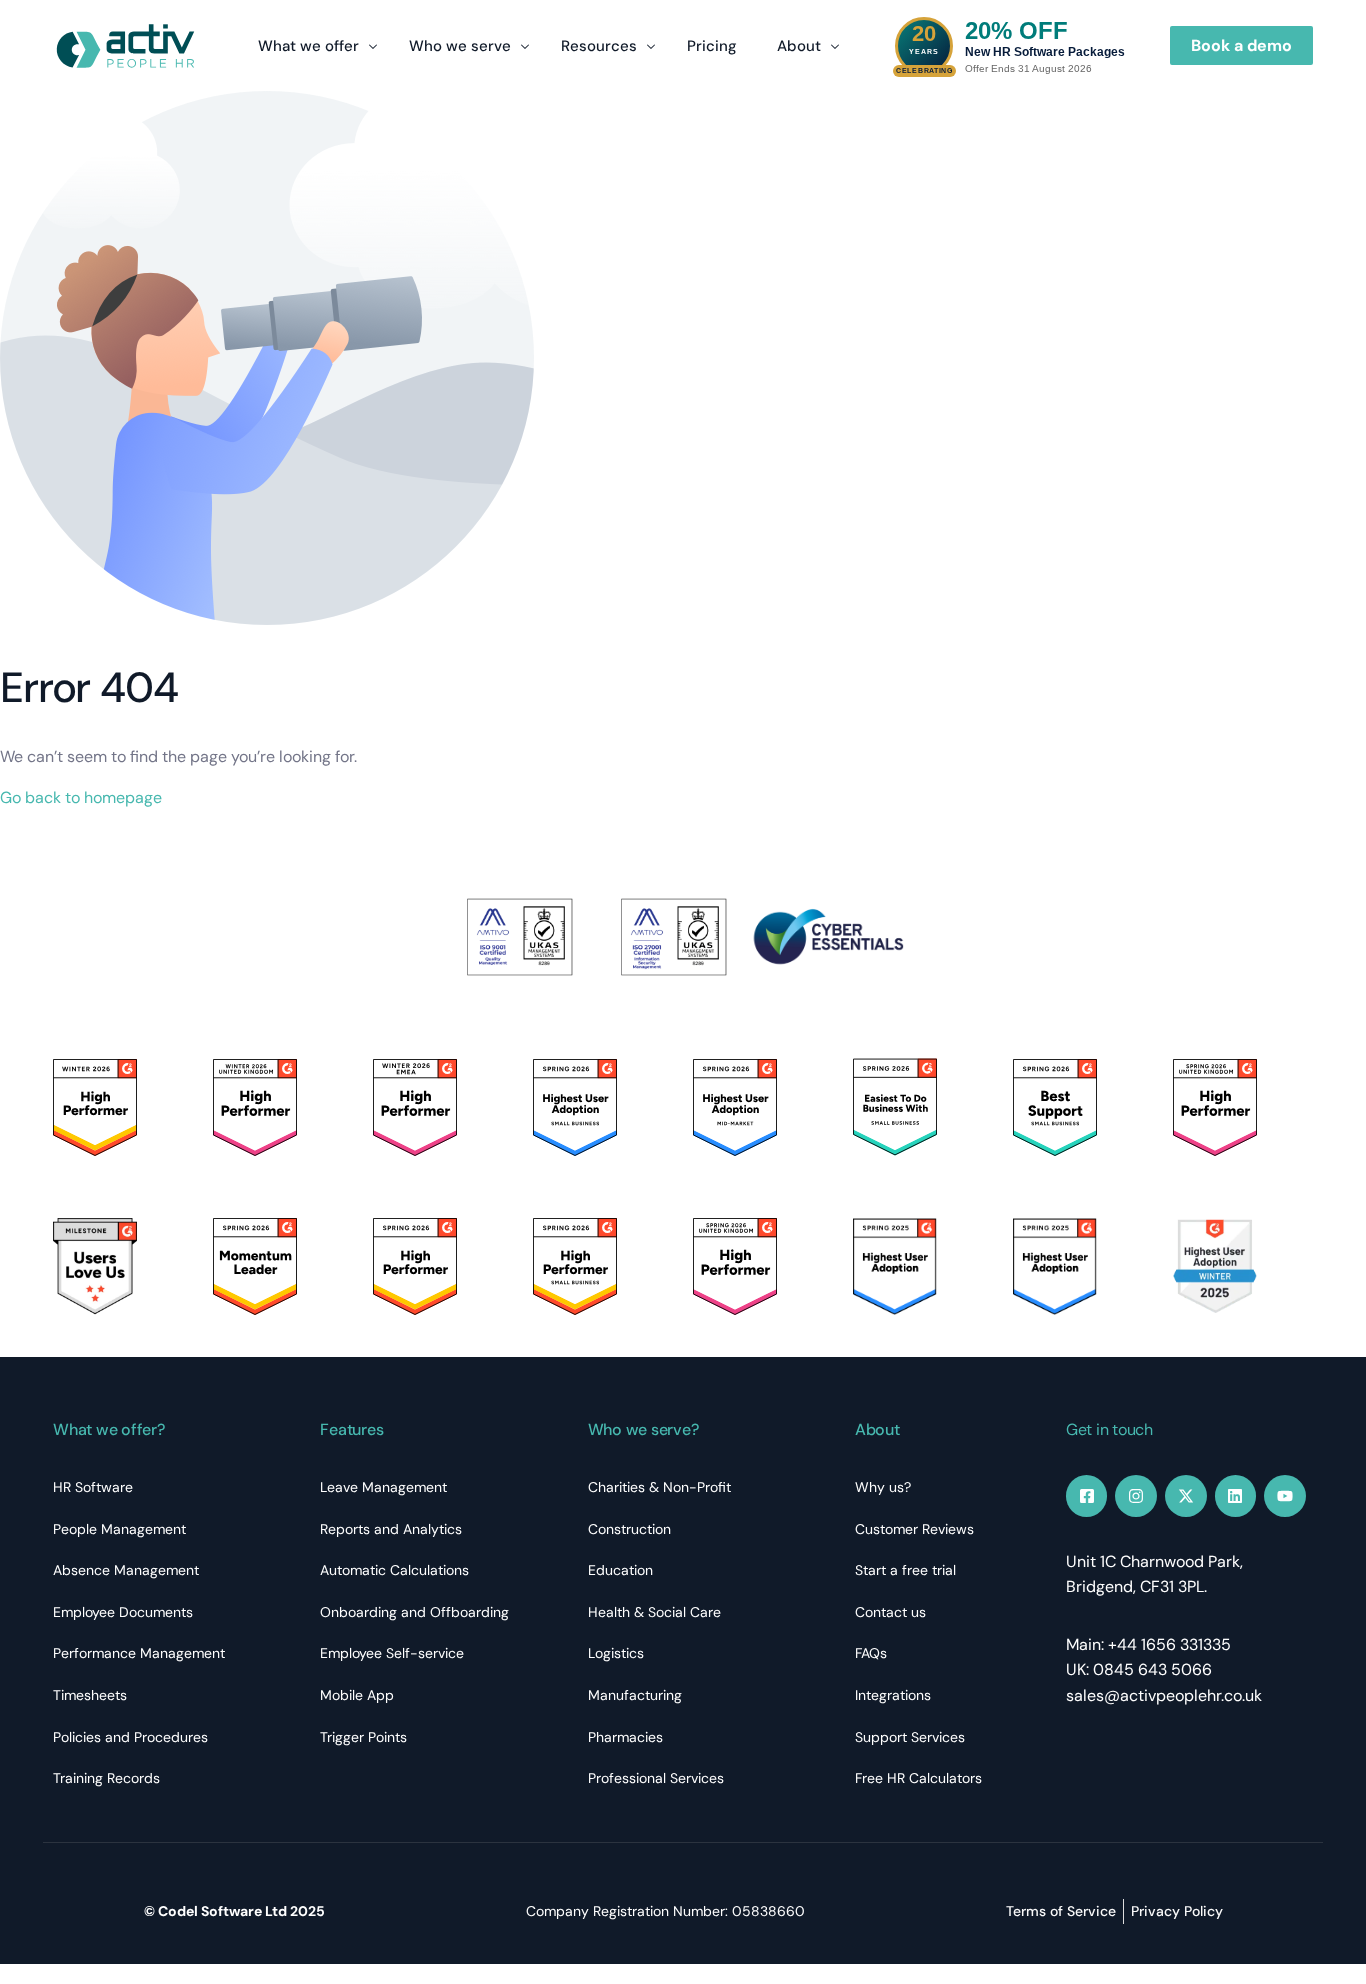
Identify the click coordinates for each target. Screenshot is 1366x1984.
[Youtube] (1285, 1496)
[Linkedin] (1236, 1496)
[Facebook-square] (1087, 1496)
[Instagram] (1136, 1496)
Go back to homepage (81, 797)
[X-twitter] (1186, 1496)
